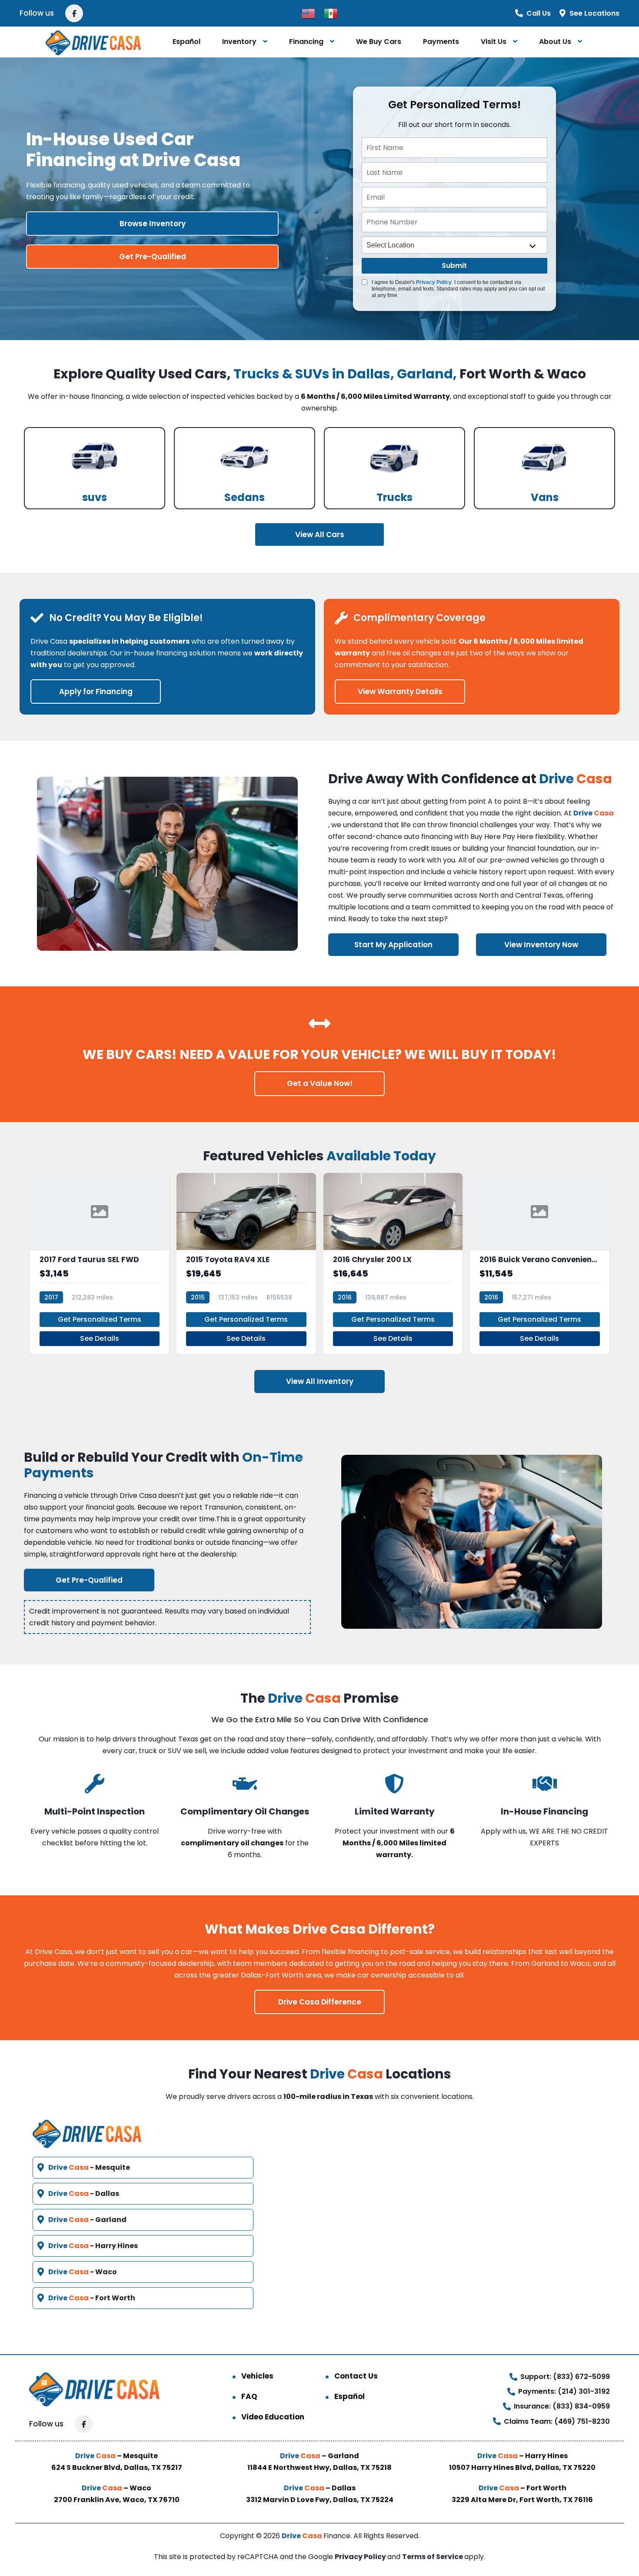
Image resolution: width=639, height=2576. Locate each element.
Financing (306, 42)
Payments (441, 42)
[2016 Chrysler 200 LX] (393, 1264)
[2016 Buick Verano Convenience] (540, 1264)
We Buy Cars (379, 42)
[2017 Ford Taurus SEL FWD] (100, 1264)
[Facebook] (74, 13)
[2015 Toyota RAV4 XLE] (246, 1264)
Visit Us (494, 42)
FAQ (249, 2396)
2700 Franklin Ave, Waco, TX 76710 (117, 2500)
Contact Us (356, 2376)
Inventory (239, 42)
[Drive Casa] (93, 42)
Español (186, 42)
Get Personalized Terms (100, 1319)
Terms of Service (433, 2557)
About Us (555, 42)
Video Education (273, 2417)
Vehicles (257, 2376)
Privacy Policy (434, 282)
